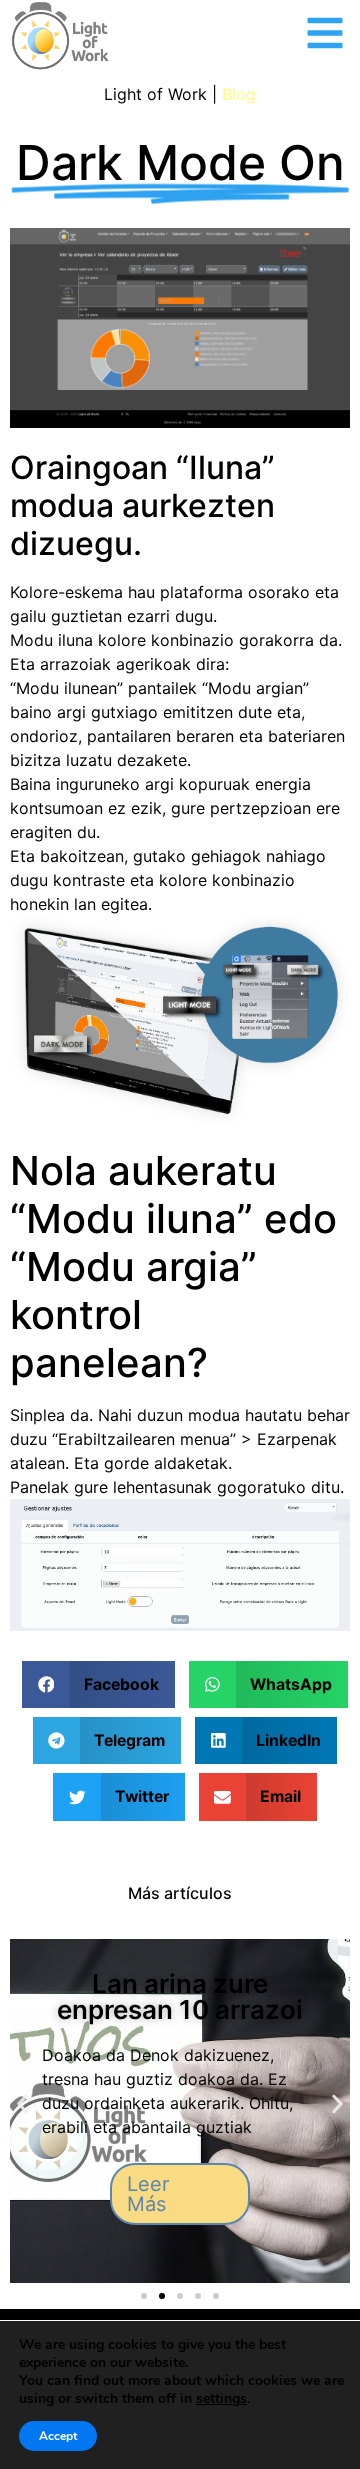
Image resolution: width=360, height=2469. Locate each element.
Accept (58, 2436)
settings (221, 2399)
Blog (239, 94)
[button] (98, 1684)
